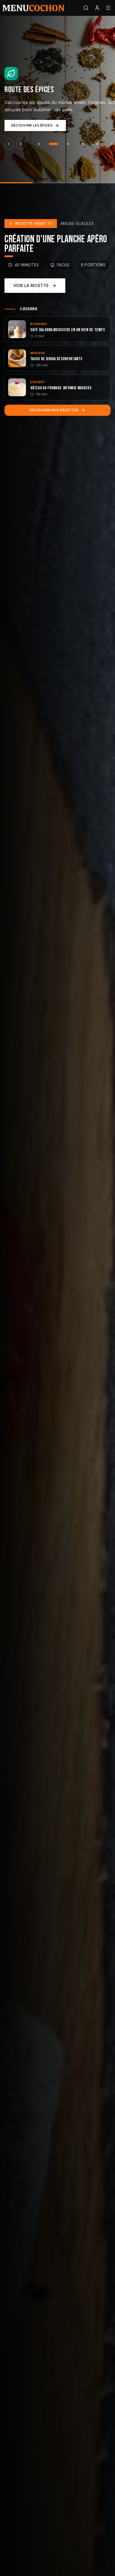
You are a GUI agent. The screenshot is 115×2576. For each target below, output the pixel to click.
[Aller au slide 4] (83, 144)
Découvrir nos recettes (54, 410)
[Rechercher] (86, 8)
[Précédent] (9, 144)
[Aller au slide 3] (68, 144)
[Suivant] (21, 144)
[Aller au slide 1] (39, 144)
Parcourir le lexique (32, 125)
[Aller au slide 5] (97, 144)
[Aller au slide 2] (54, 144)
